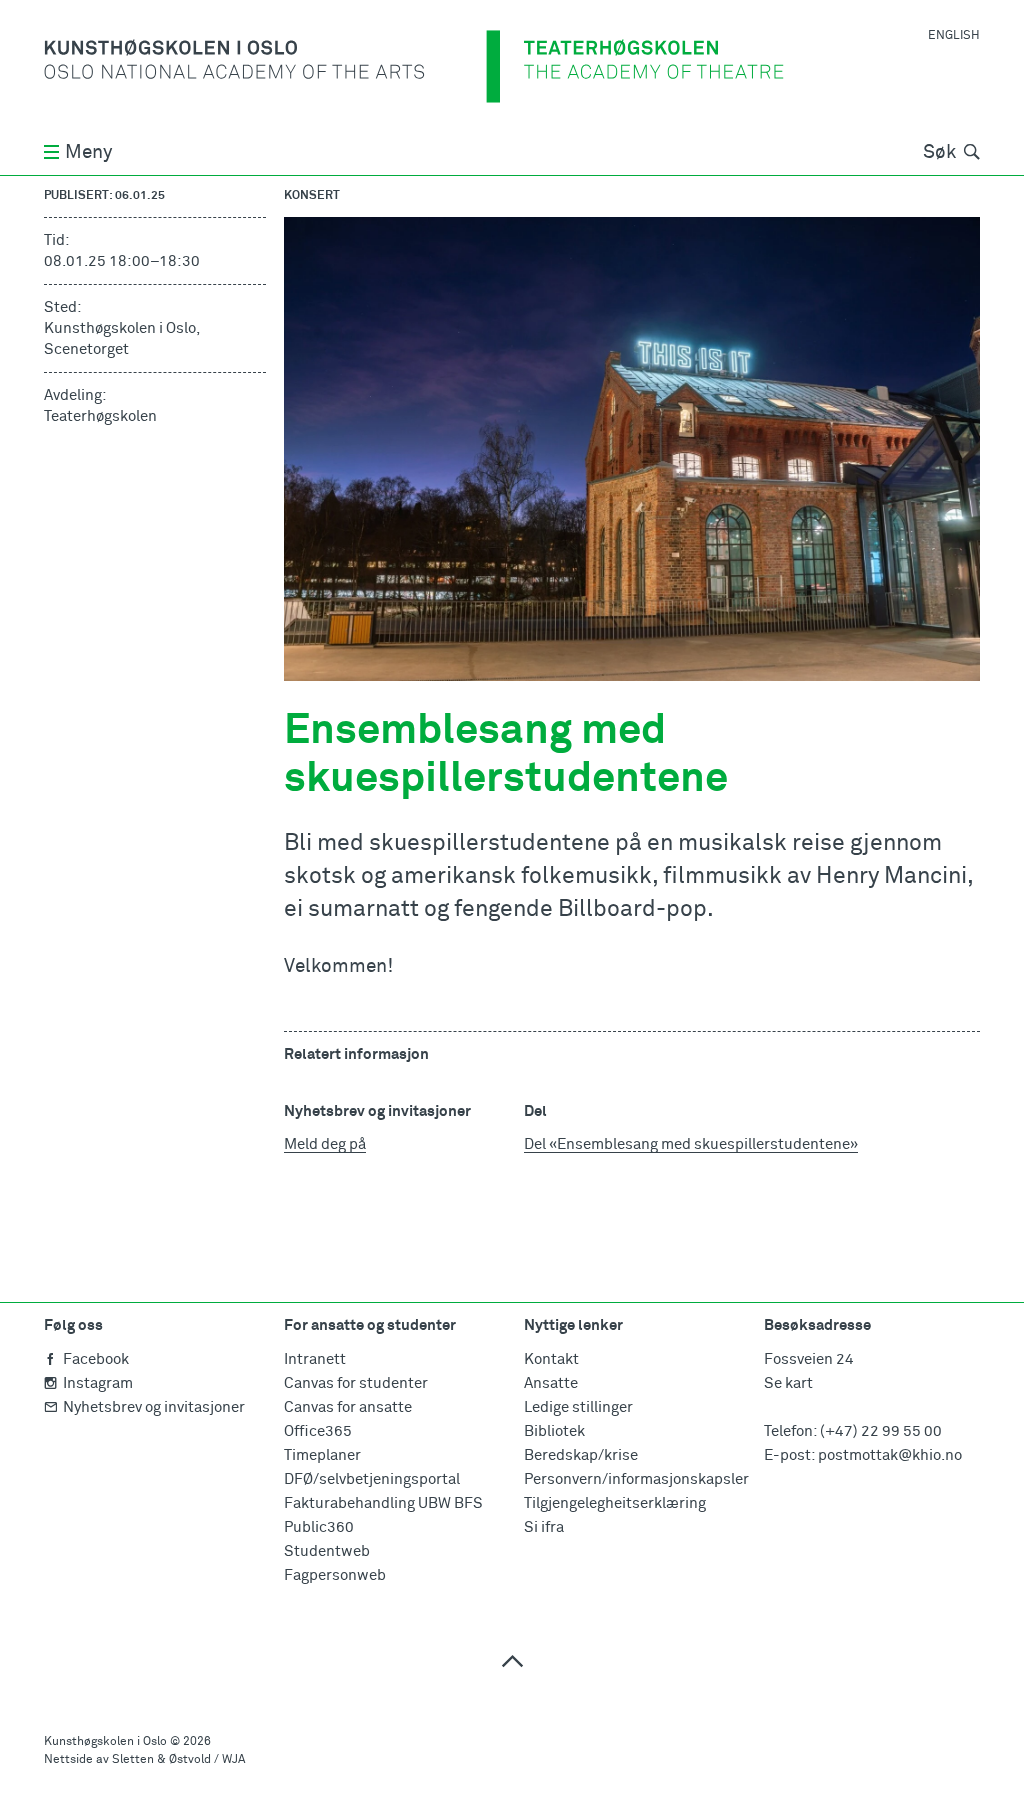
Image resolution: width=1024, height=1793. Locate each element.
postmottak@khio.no (890, 1455)
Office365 (318, 1431)
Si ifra (544, 1527)
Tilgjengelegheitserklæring (615, 1503)
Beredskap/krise (581, 1455)
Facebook (96, 1359)
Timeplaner (322, 1455)
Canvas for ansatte (348, 1407)
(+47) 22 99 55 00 (881, 1431)
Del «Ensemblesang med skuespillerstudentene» (691, 1144)
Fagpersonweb (335, 1575)
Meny (88, 152)
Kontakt (551, 1359)
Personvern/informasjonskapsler (636, 1479)
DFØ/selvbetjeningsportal (372, 1479)
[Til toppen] (512, 1660)
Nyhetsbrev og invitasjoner (154, 1407)
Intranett (315, 1359)
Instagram (98, 1383)
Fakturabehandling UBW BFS (383, 1503)
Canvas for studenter (356, 1383)
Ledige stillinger (578, 1407)
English (954, 36)
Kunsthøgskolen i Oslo (105, 1742)
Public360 (319, 1527)
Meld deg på (325, 1144)
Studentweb (327, 1551)
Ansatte (551, 1383)
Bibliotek (554, 1431)
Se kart (788, 1383)
